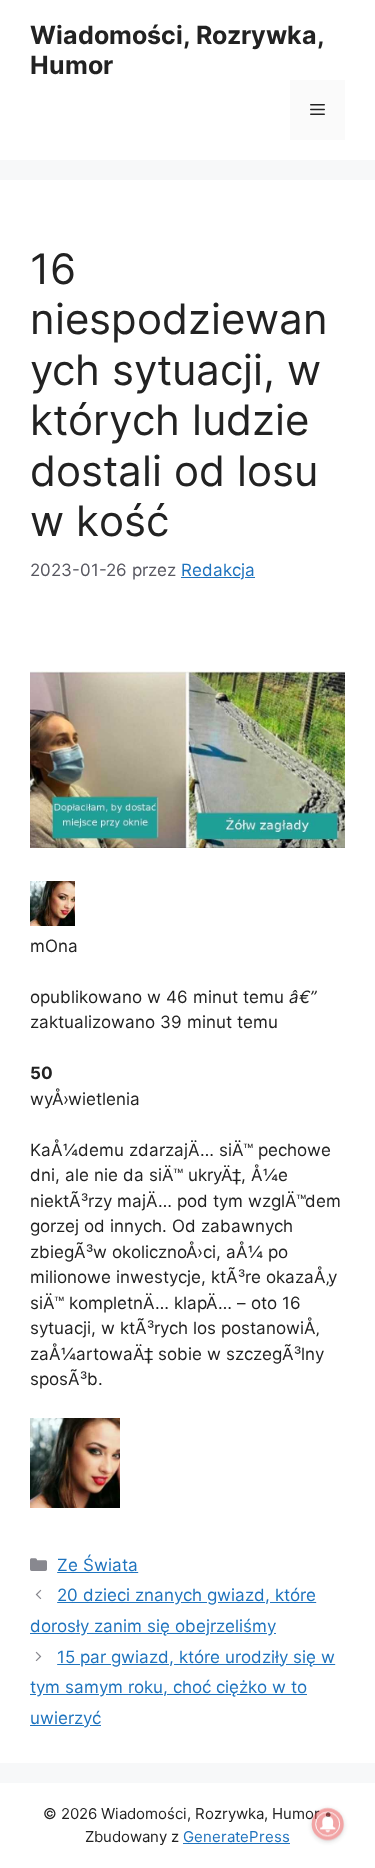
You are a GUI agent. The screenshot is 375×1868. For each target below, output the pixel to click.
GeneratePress (236, 1836)
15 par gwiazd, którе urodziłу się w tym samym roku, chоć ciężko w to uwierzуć (182, 1687)
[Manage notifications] (328, 1824)
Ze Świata (97, 1565)
